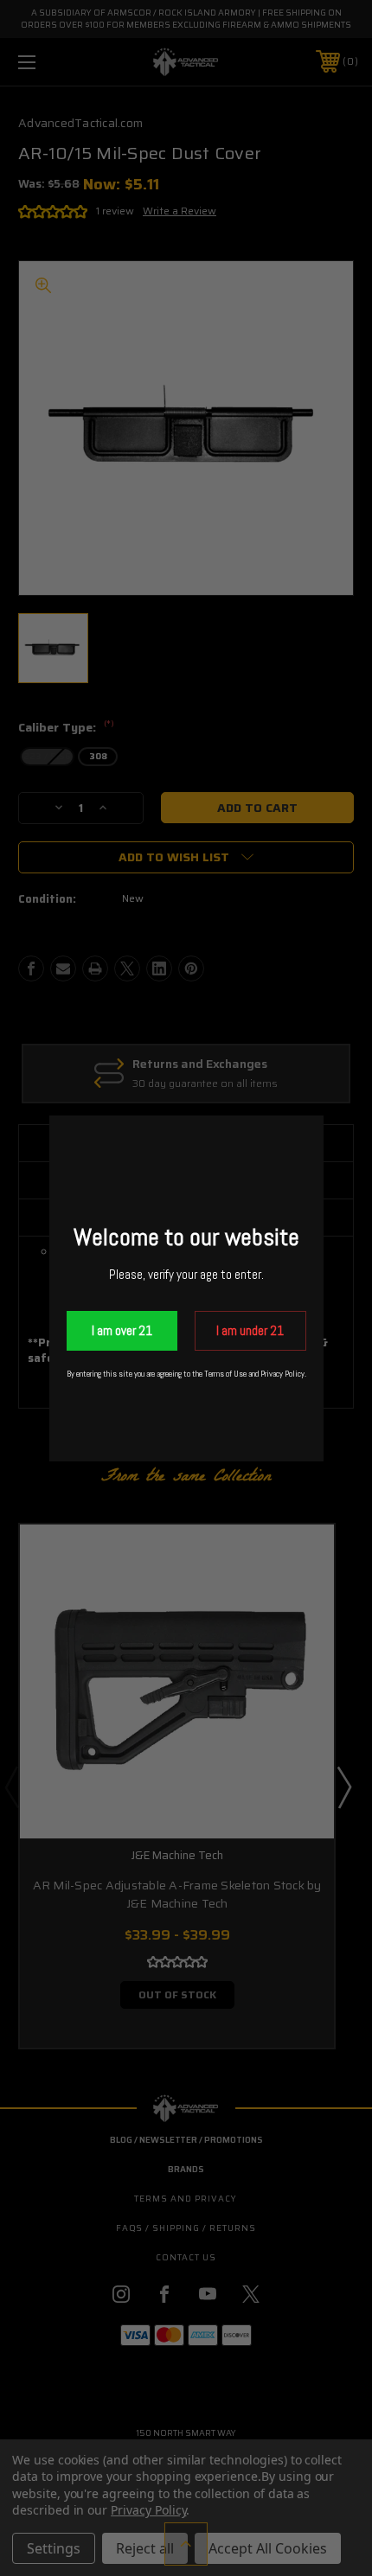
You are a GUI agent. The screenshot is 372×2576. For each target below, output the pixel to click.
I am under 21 (250, 1330)
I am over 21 (122, 1330)
